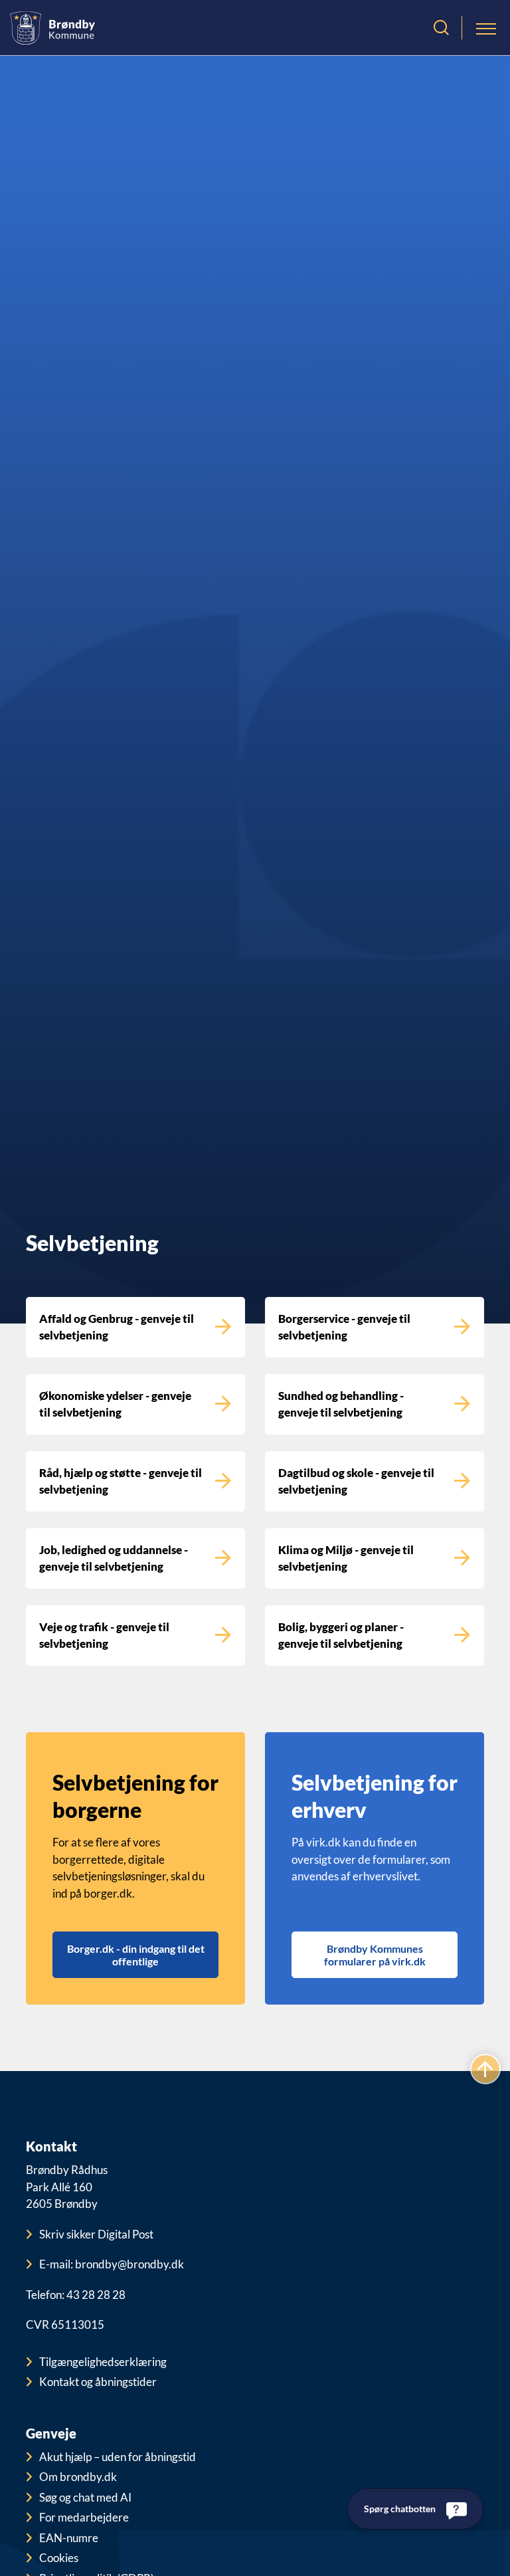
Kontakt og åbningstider (98, 2382)
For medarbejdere (84, 2517)
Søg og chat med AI (85, 2497)
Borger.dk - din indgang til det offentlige (136, 1955)
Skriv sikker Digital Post (96, 2234)
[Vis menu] (486, 28)
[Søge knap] (441, 28)
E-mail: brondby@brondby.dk (112, 2264)
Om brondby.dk (78, 2477)
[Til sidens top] (485, 2069)
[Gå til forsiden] (52, 28)
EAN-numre (69, 2538)
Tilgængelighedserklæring (103, 2362)
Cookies (59, 2558)
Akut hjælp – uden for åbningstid (118, 2457)
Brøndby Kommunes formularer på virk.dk (375, 1955)
